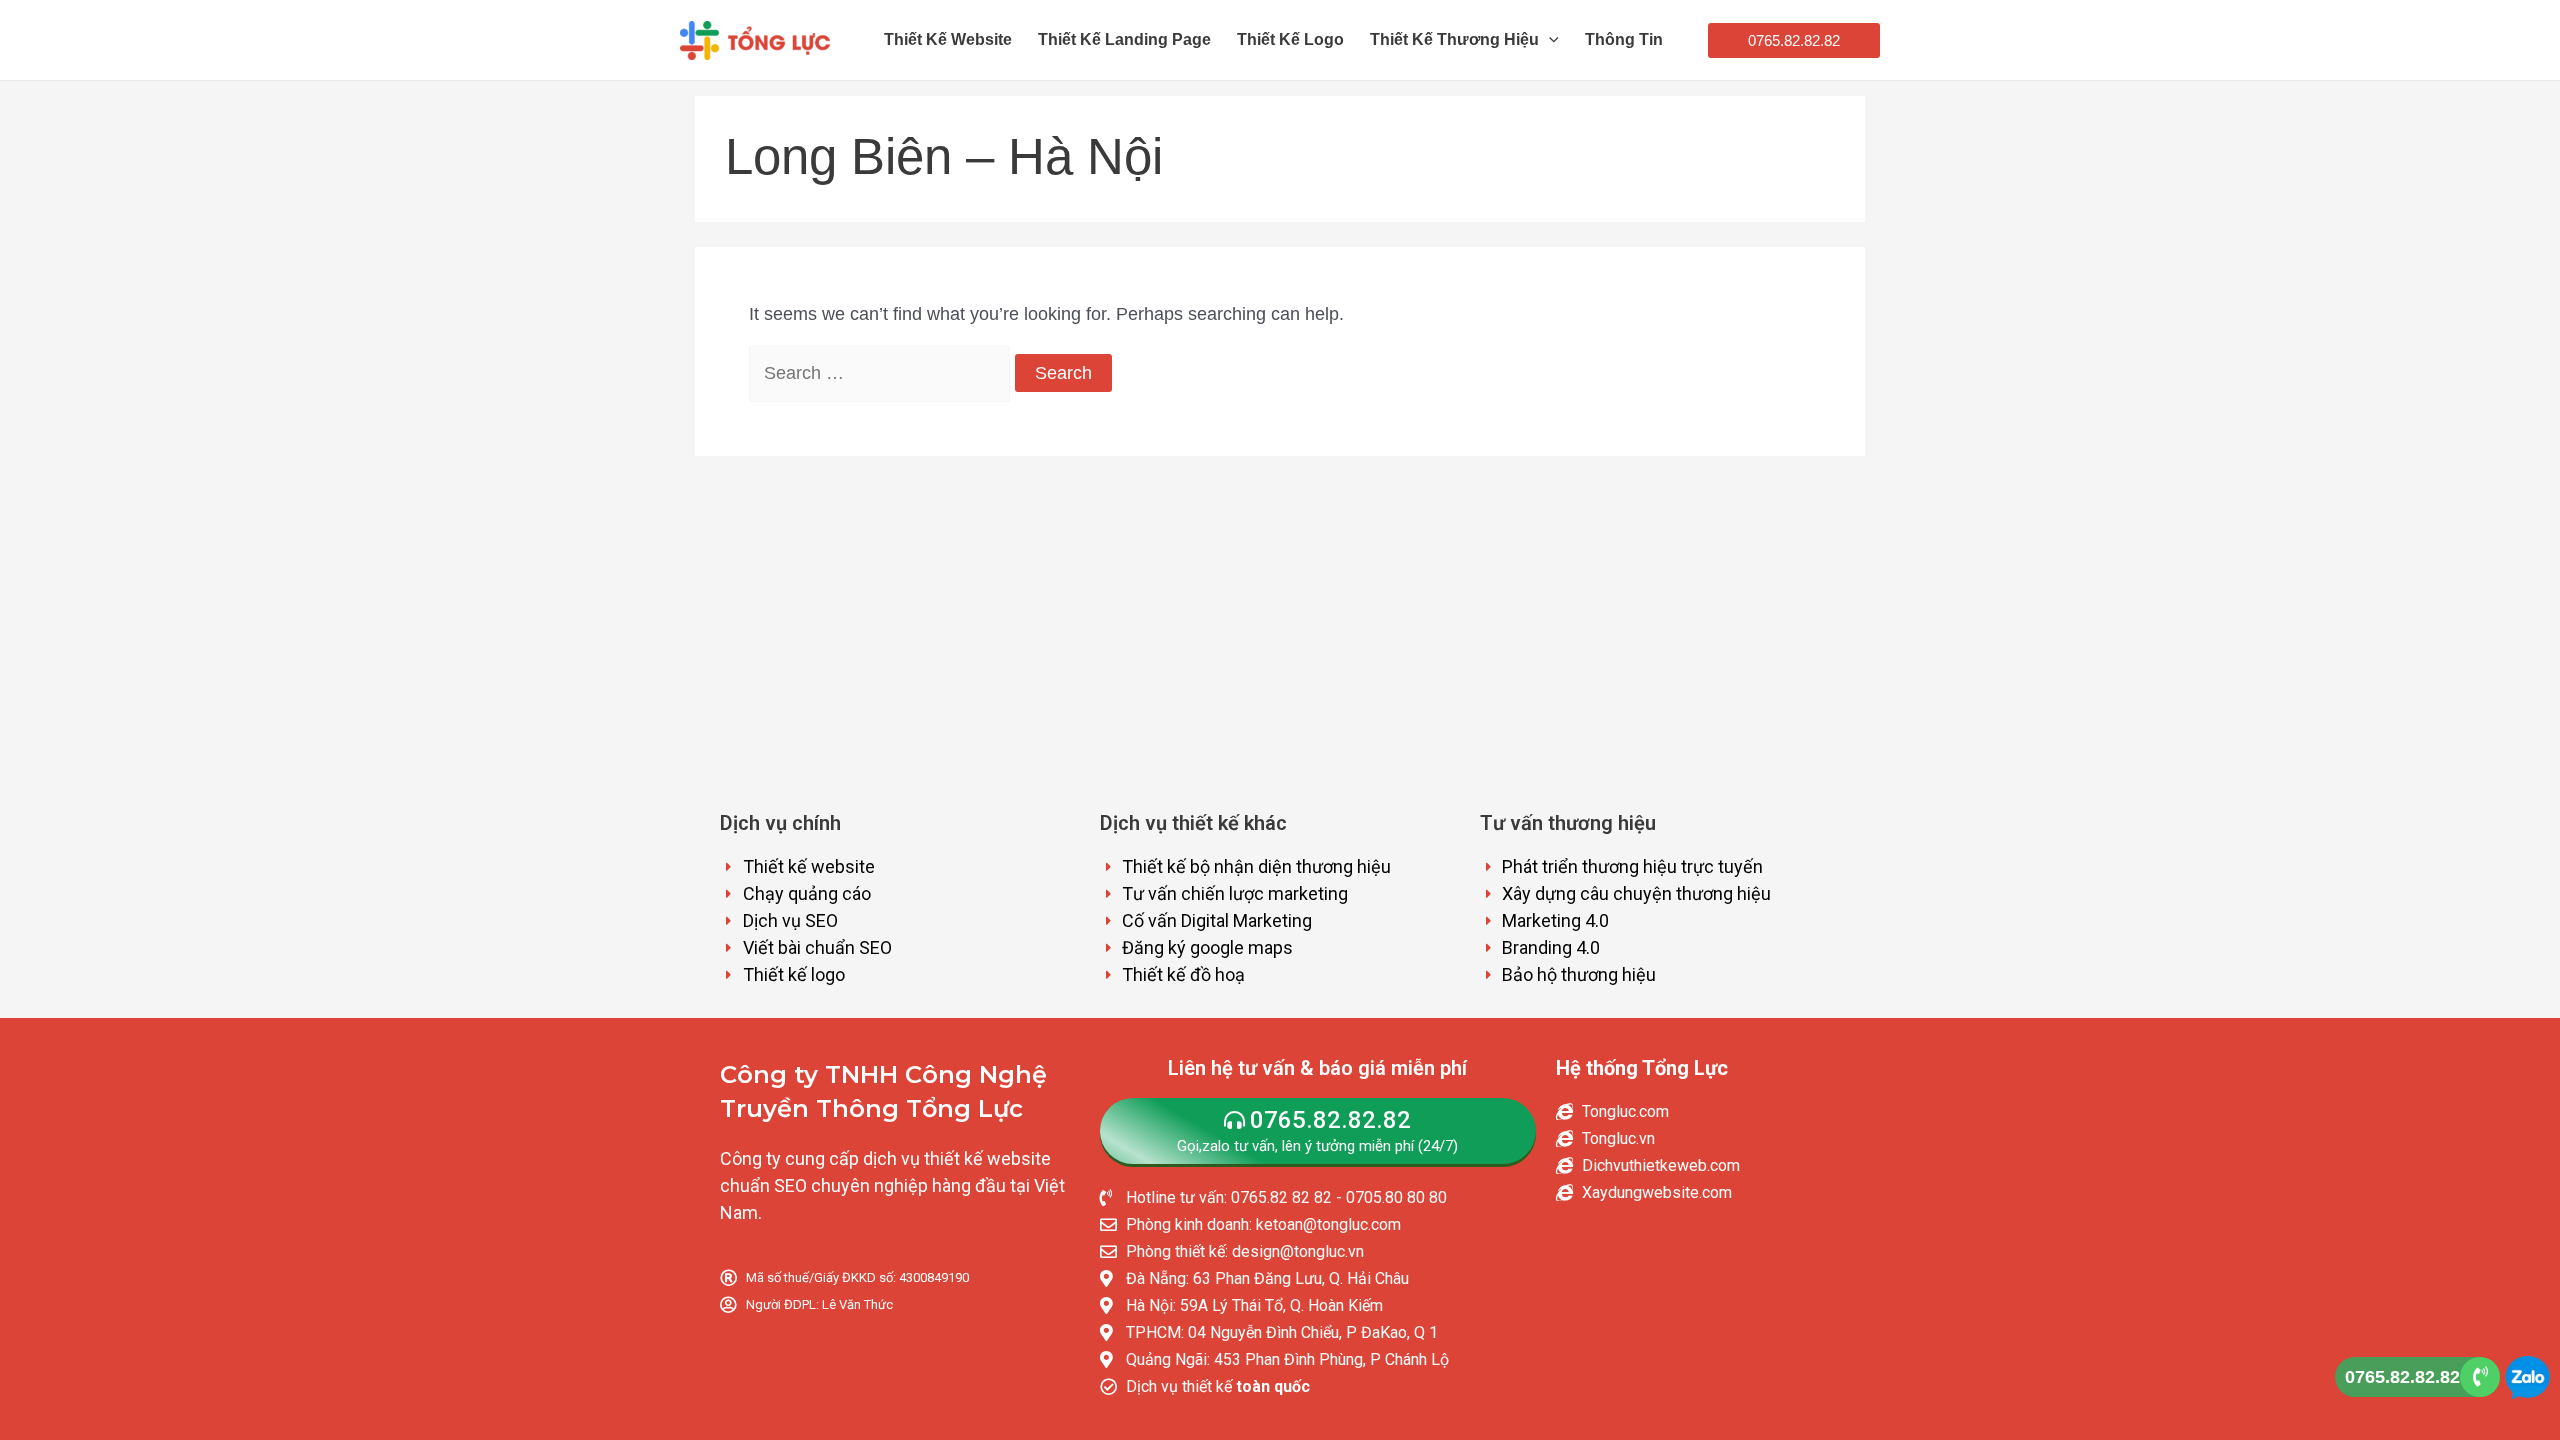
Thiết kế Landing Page (1124, 39)
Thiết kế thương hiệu (1454, 39)
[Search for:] (882, 373)
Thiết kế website (948, 39)
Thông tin (1624, 39)
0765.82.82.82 (2402, 1377)
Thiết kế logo (1290, 39)
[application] (1549, 40)
